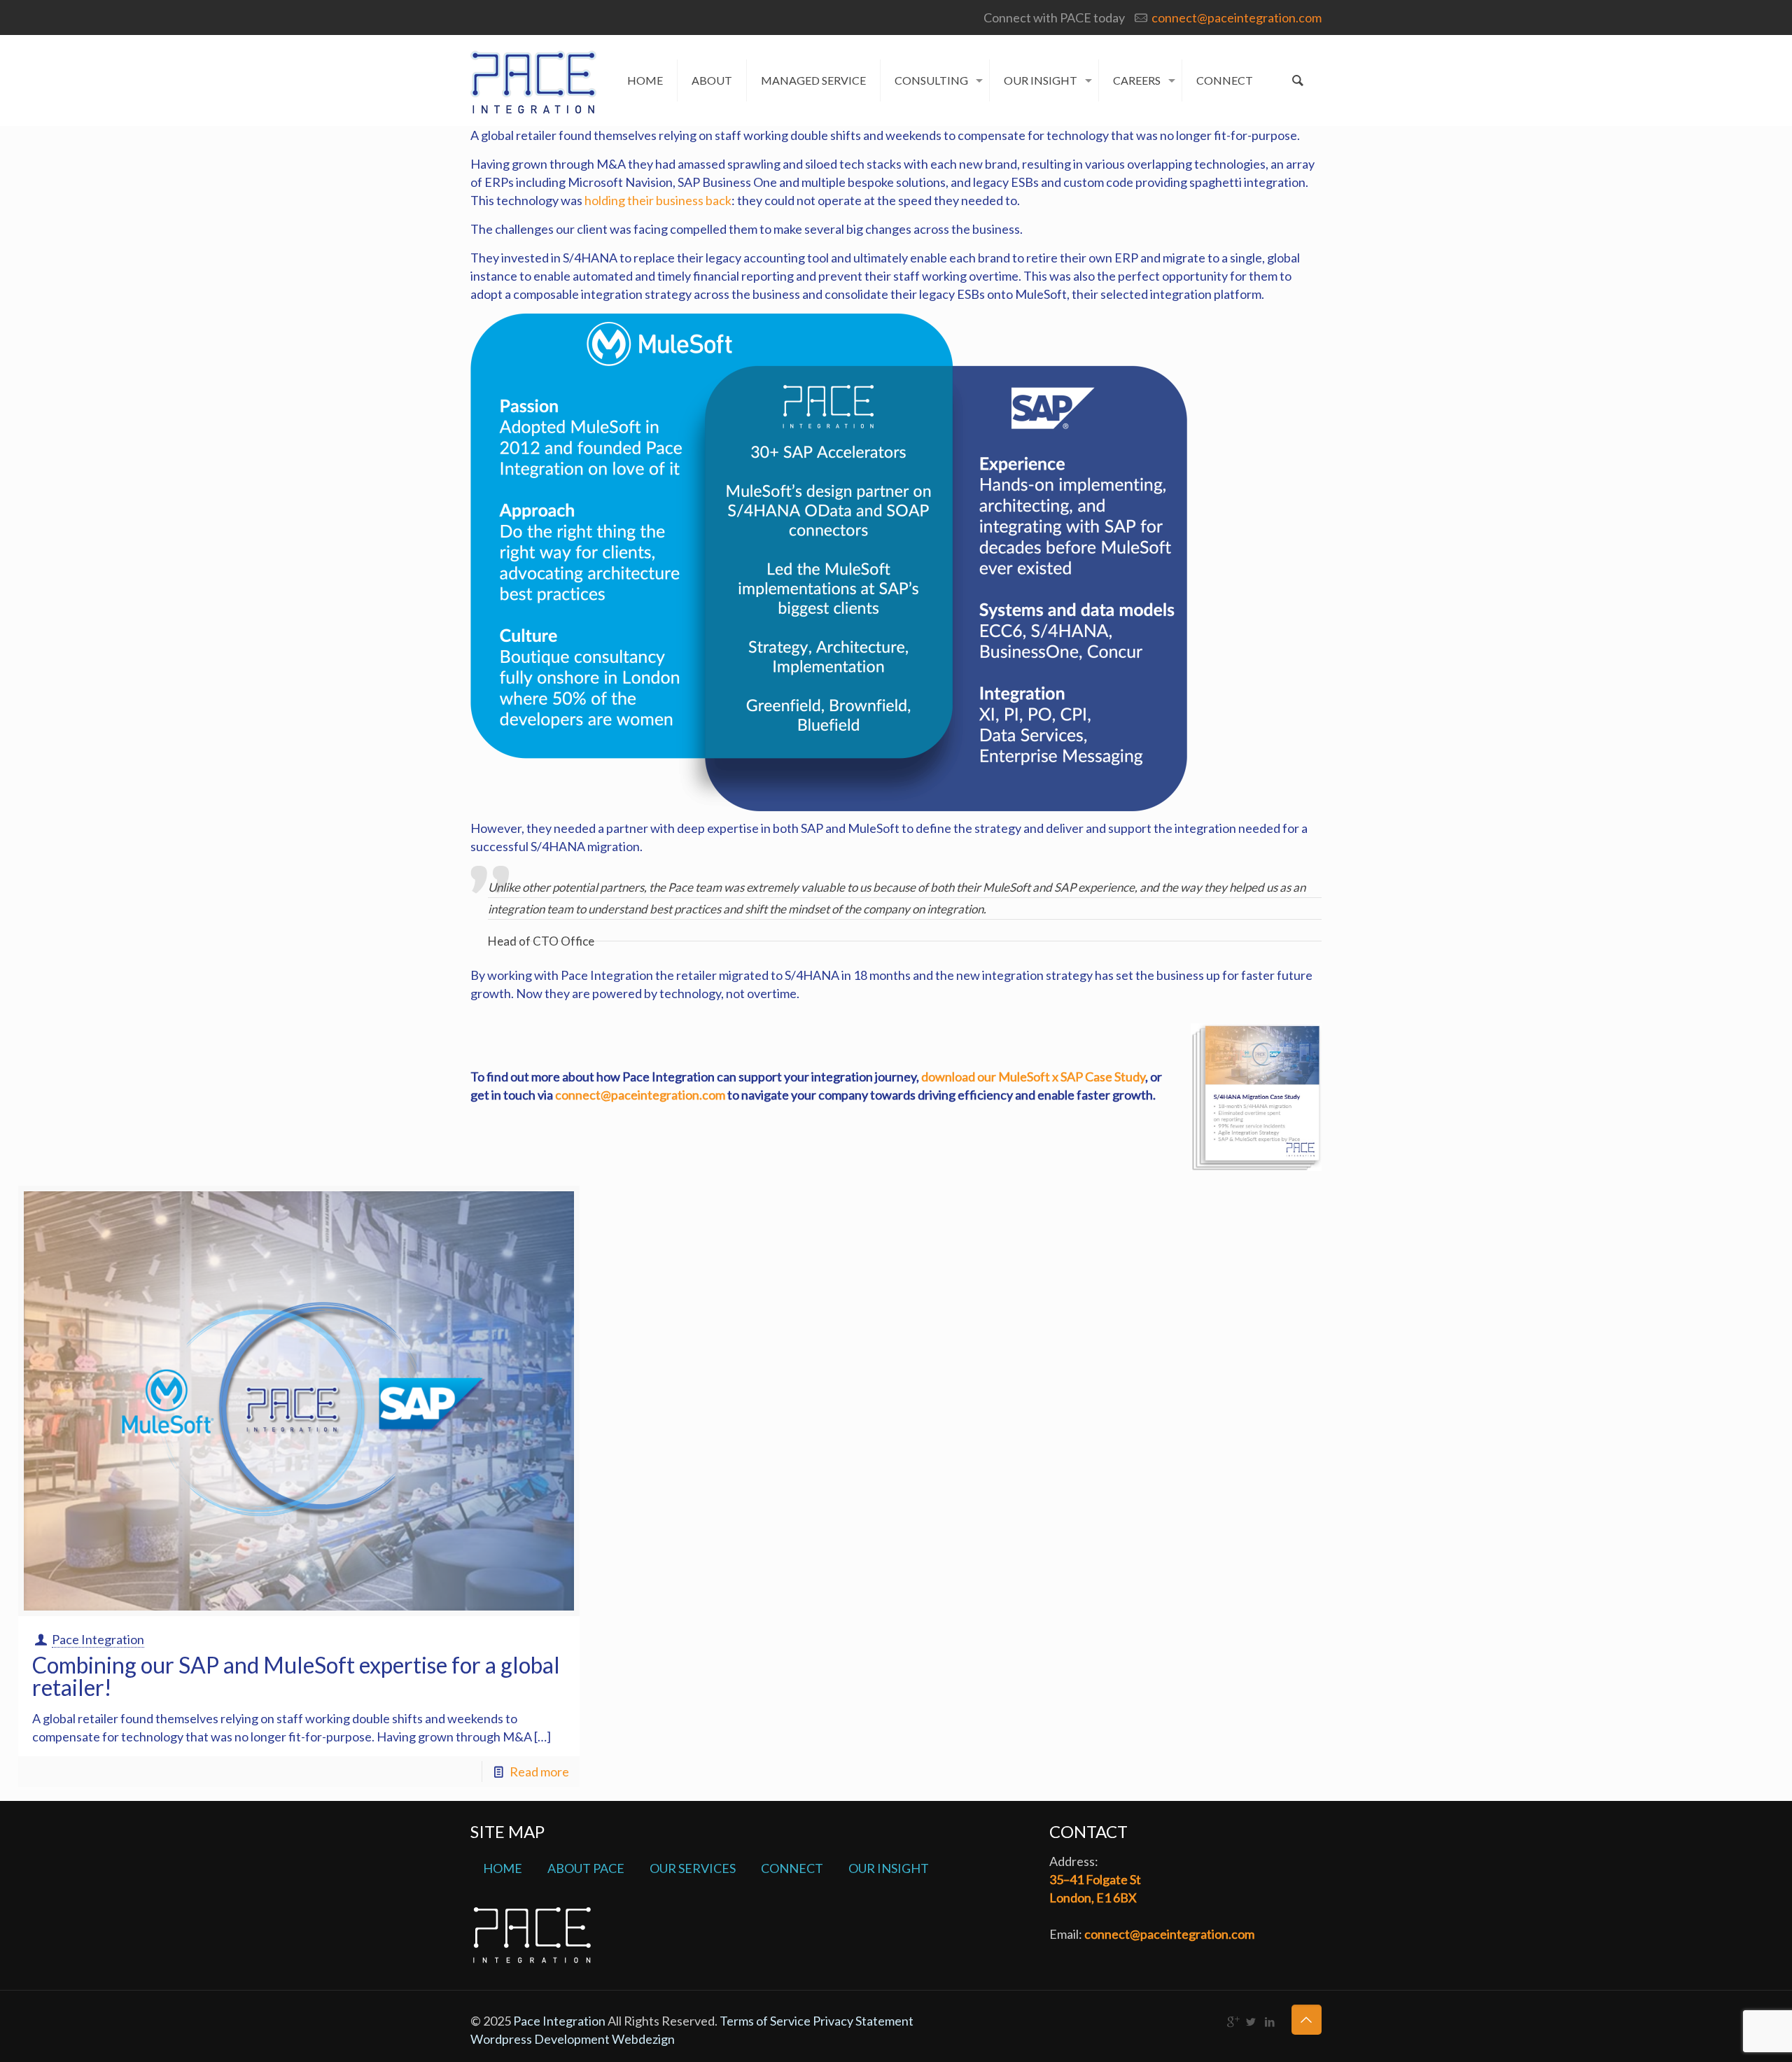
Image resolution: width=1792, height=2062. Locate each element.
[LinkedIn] (1270, 2021)
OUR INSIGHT (889, 1868)
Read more (539, 1772)
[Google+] (1232, 2021)
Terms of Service (766, 2021)
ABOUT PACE (586, 1868)
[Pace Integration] (533, 80)
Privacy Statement (863, 2021)
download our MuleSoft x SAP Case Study (1033, 1076)
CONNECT (792, 1868)
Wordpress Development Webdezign (573, 2039)
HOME (503, 1868)
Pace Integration (98, 1639)
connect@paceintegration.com (1237, 17)
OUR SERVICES (693, 1868)
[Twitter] (1251, 2021)
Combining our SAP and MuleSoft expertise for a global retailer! (296, 1676)
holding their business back (658, 200)
